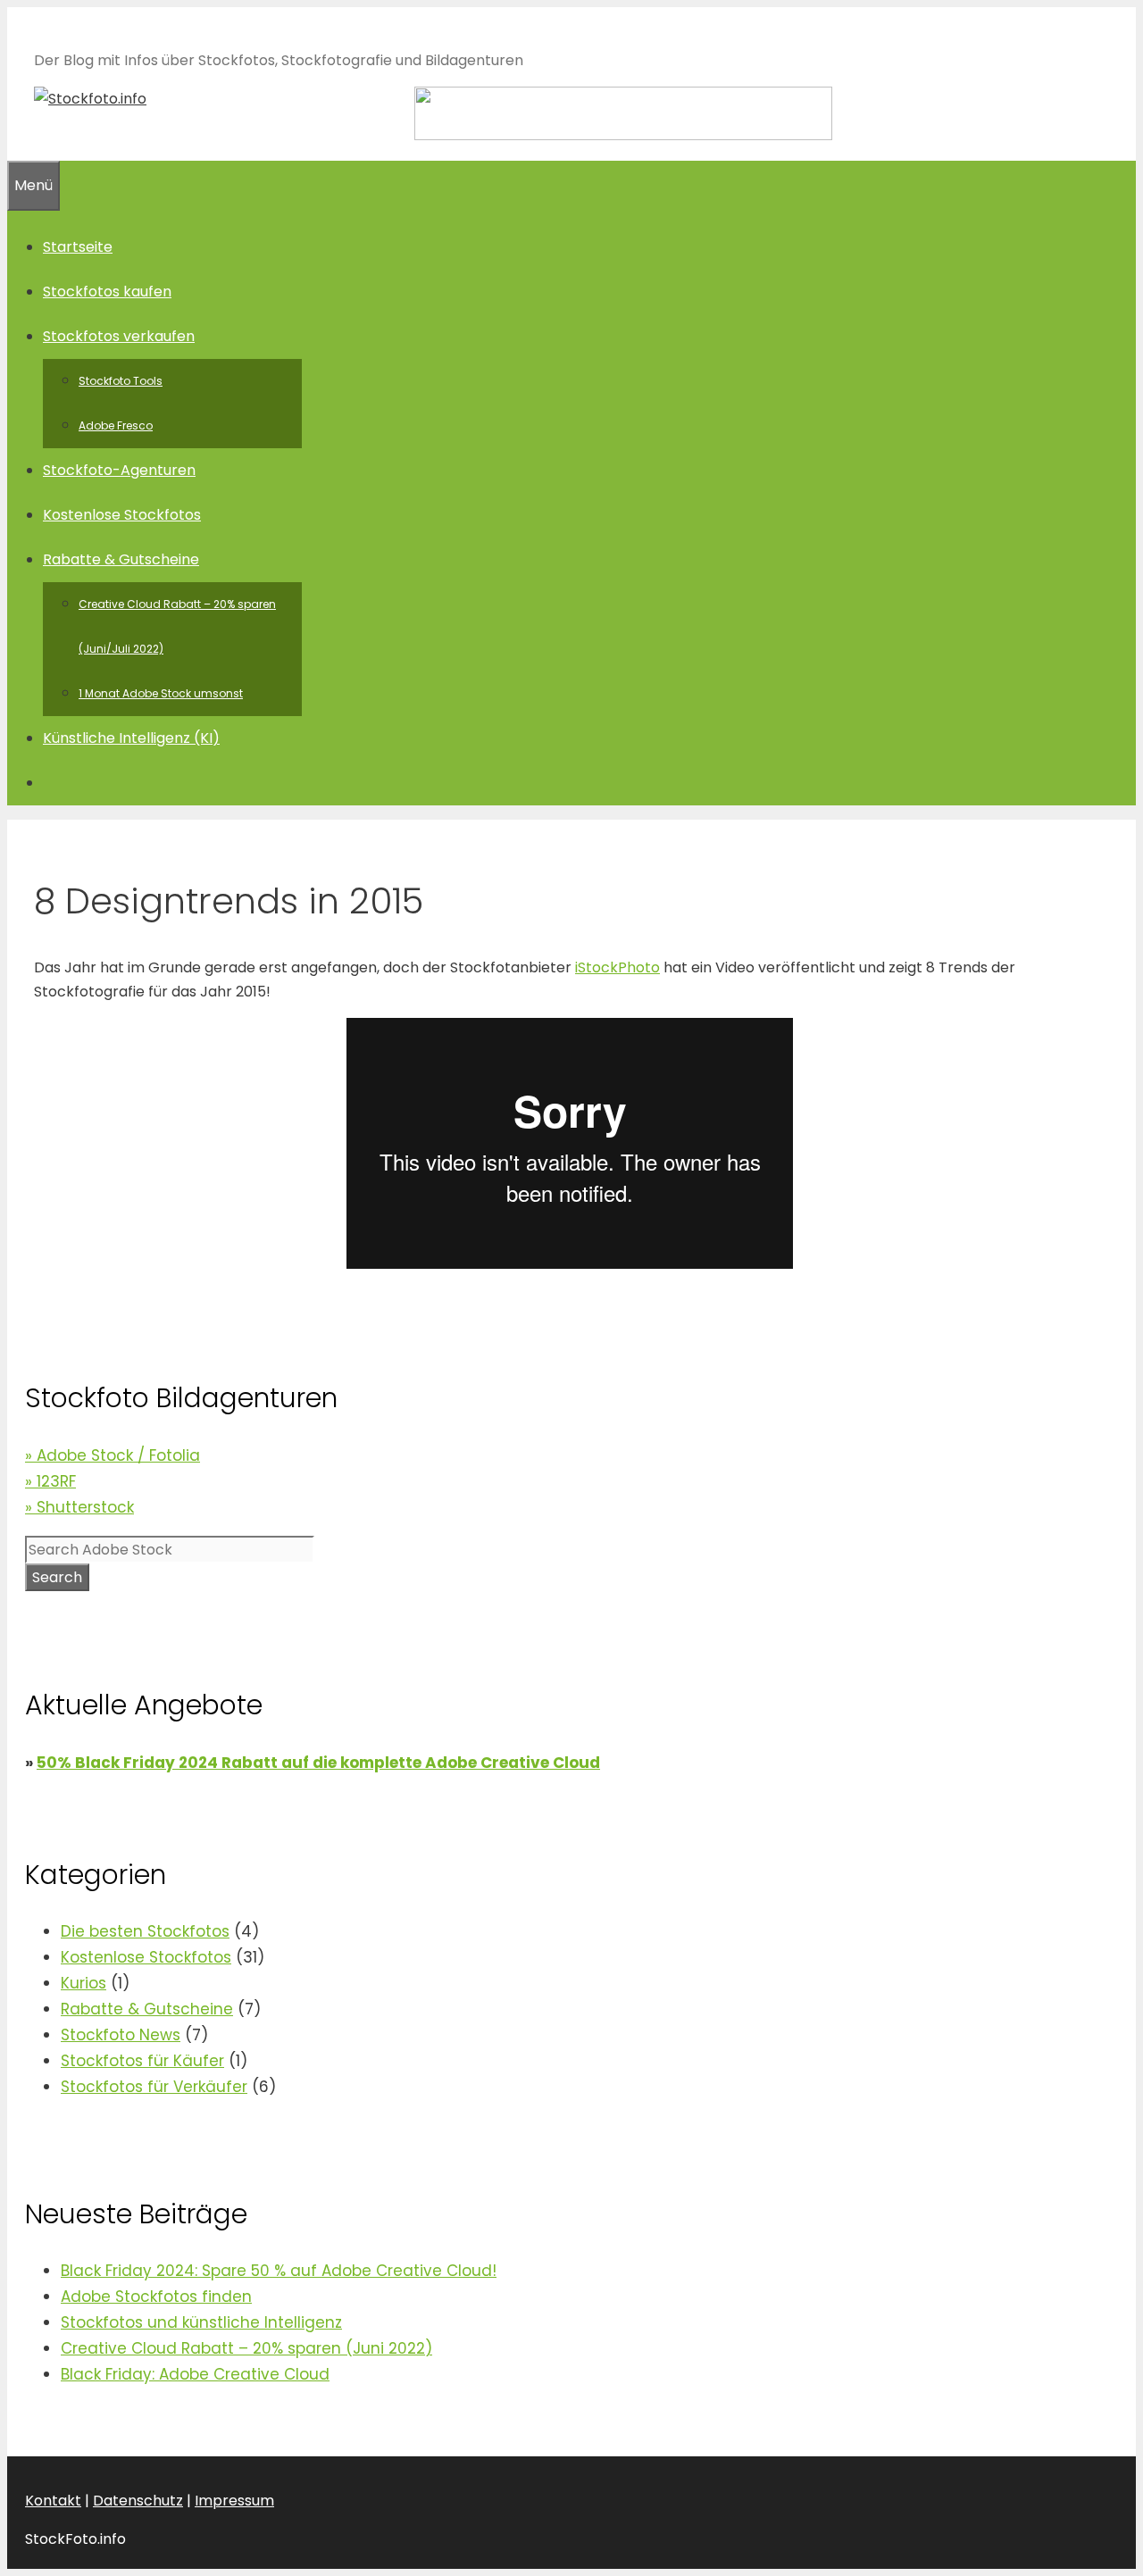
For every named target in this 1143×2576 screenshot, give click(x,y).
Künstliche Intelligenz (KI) (131, 738)
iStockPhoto (617, 967)
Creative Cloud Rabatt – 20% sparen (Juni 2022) (246, 2348)
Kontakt (53, 2501)
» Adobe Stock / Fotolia (113, 1455)
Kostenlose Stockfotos (122, 515)
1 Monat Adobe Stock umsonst (161, 693)
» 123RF (50, 1481)
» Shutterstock (79, 1507)
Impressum (234, 2501)
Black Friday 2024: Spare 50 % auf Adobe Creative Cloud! (279, 2271)
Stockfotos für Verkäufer (154, 2087)
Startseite (78, 247)
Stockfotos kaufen (107, 292)
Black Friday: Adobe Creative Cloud (195, 2374)
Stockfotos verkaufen (119, 336)
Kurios (83, 1983)
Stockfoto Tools (121, 381)
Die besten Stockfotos (145, 1931)
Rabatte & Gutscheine (121, 559)
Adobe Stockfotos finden (156, 2297)
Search (57, 1577)
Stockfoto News (121, 2035)
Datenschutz (138, 2501)
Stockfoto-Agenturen (119, 470)
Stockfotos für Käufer (142, 2061)
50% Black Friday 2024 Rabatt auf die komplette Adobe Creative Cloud (318, 1763)
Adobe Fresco (116, 425)
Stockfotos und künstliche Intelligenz (201, 2322)
